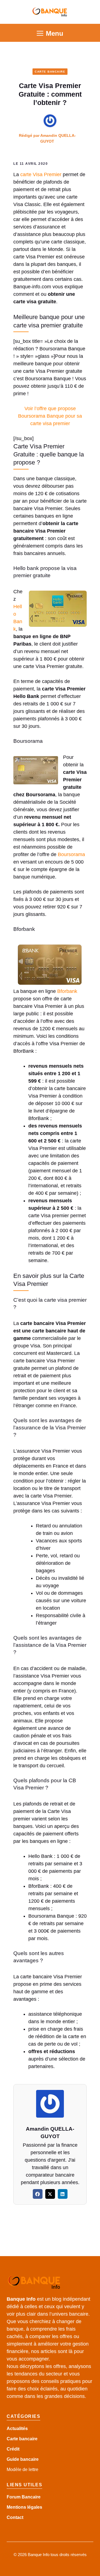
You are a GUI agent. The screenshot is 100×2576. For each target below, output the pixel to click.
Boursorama (71, 854)
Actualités (17, 2429)
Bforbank (67, 991)
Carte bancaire (22, 2439)
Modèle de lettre (22, 2470)
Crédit (13, 2449)
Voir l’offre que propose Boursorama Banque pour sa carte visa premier (50, 416)
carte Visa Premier (41, 174)
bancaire (29, 2459)
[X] (50, 2194)
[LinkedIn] (63, 2194)
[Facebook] (38, 2194)
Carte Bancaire (50, 72)
